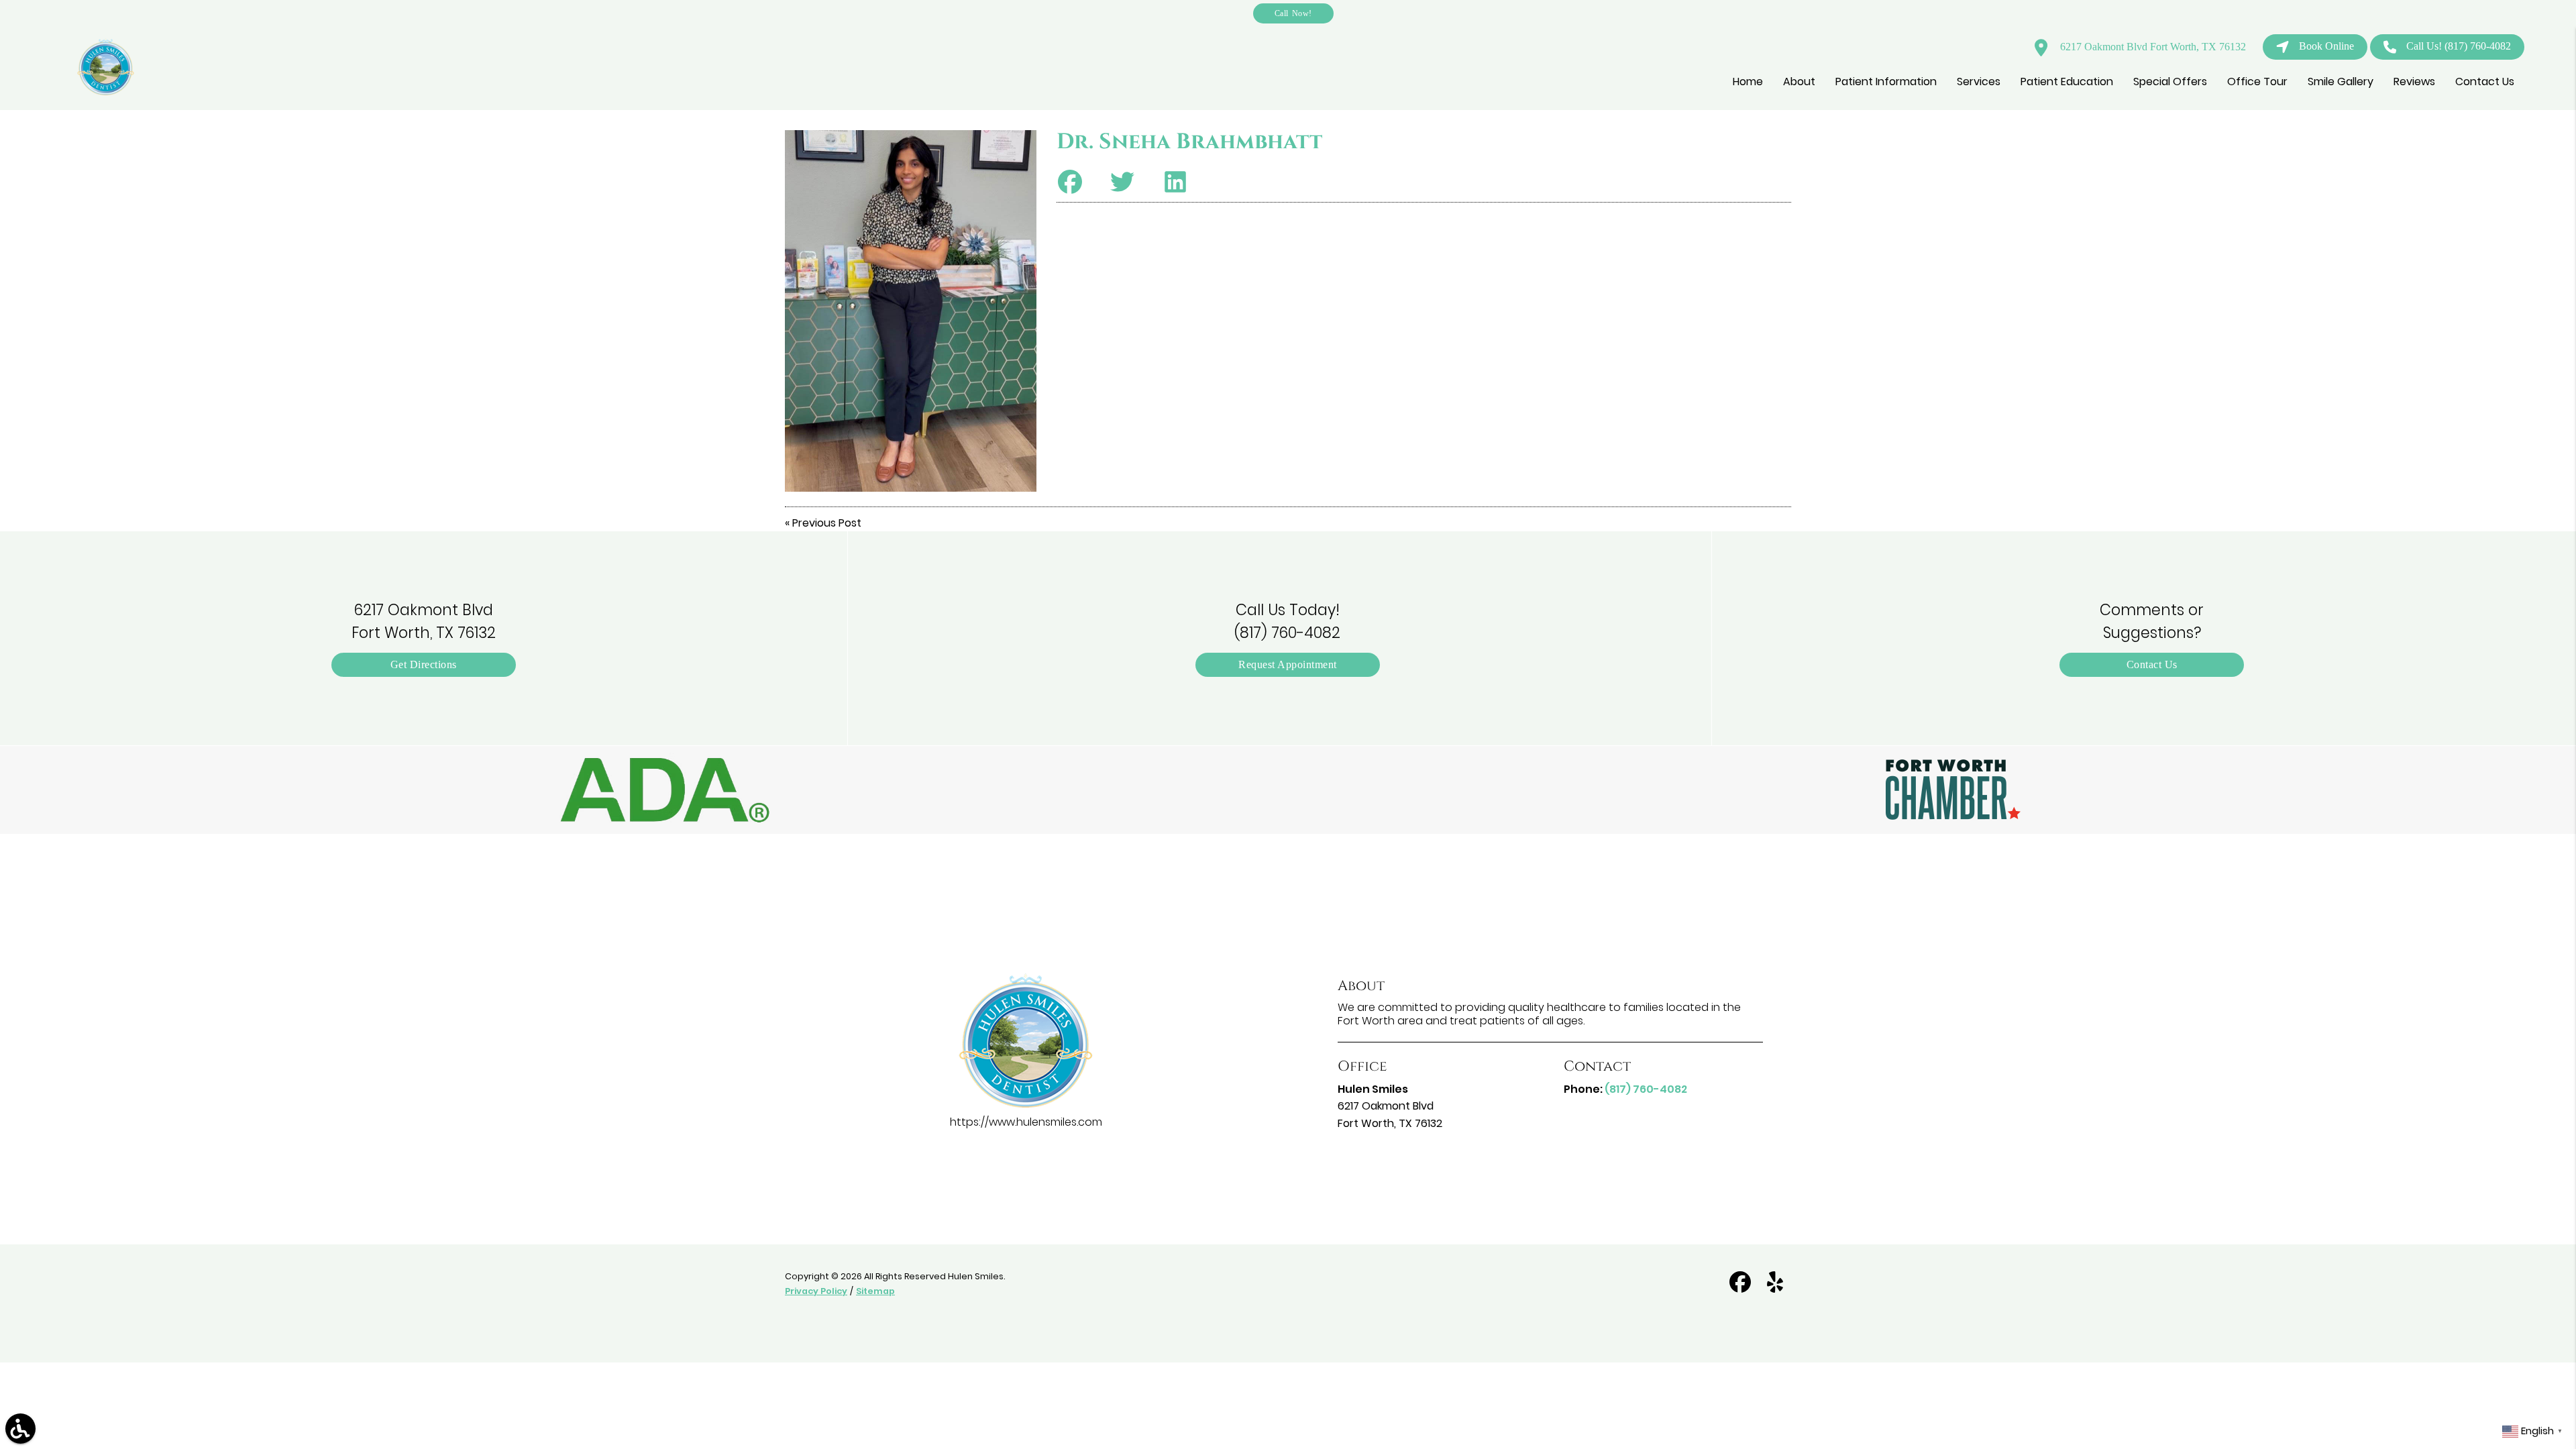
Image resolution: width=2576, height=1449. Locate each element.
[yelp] (1775, 1288)
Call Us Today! (1287, 621)
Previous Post (827, 523)
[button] (665, 790)
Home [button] (1748, 82)
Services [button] (1979, 82)
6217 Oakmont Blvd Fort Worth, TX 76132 (2152, 47)
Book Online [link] (2326, 46)
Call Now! (1293, 13)
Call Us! (2459, 46)
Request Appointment (1288, 664)
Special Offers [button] (2170, 82)
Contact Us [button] (2485, 82)
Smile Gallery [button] (2341, 82)
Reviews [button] (2414, 82)
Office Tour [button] (2257, 82)
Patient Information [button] (1886, 82)
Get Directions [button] (424, 664)
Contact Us (2152, 664)
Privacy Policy (816, 1291)
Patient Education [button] (2067, 82)
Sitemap (875, 1291)
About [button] (1799, 82)
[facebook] (1741, 1288)
